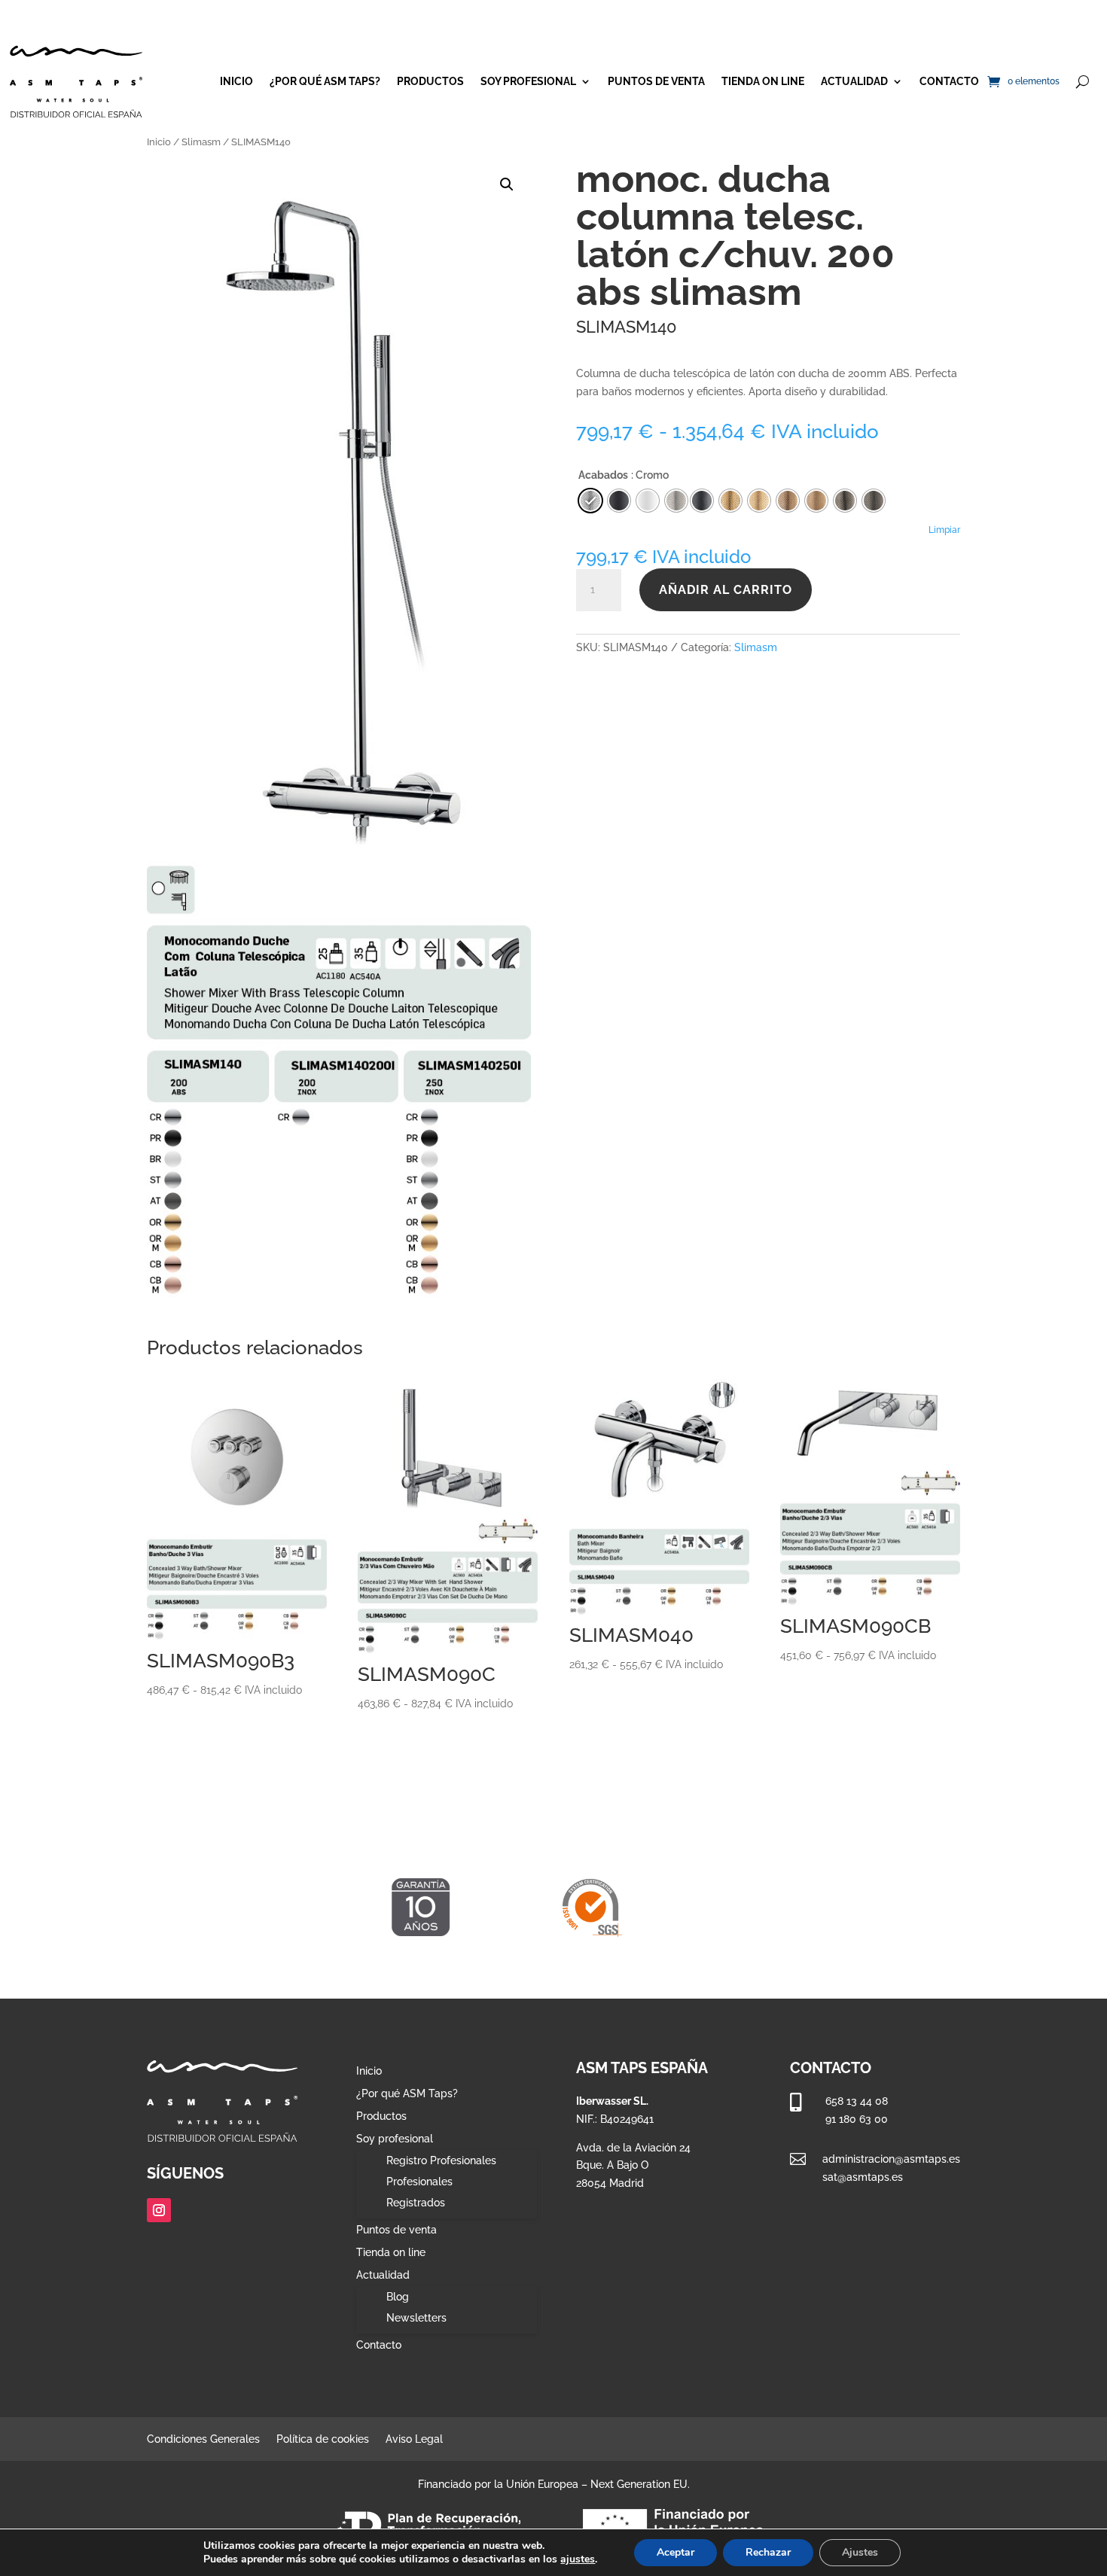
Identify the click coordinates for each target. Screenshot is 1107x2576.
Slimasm (201, 142)
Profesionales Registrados (419, 2192)
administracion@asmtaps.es (891, 2159)
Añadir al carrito (726, 590)
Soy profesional (528, 81)
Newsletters (416, 2318)
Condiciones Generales (203, 2439)
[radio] (702, 501)
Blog (398, 2297)
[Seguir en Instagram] (159, 2210)
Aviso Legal (414, 2439)
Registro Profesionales (441, 2160)
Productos (430, 81)
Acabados (603, 475)
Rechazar (768, 2552)
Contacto (949, 81)
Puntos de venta (656, 81)
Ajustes (860, 2552)
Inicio (236, 81)
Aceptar (675, 2552)
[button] (507, 184)
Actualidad (854, 81)
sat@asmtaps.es (863, 2177)
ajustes (578, 2559)
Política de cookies (323, 2439)
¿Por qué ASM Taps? (325, 81)
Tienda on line (763, 81)
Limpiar (944, 530)
